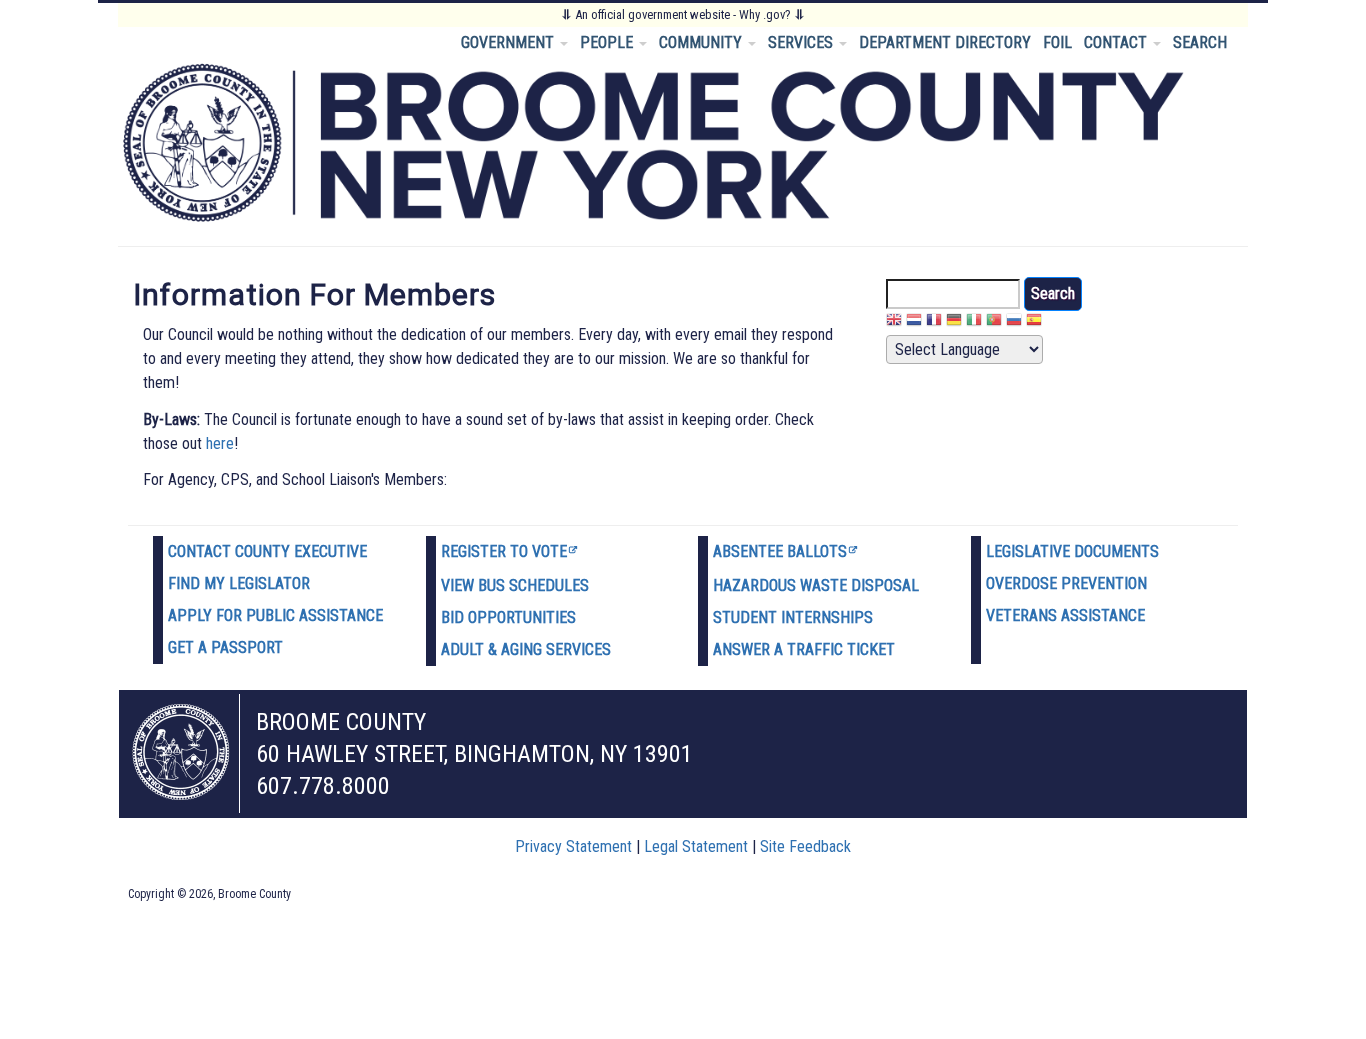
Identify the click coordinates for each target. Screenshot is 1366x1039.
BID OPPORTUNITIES (508, 617)
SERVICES (802, 42)
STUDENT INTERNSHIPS (793, 617)
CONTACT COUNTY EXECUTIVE (267, 551)
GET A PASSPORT (225, 647)
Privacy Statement (573, 846)
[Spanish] (1034, 322)
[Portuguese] (994, 322)
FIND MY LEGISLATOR (239, 583)
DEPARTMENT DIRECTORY (945, 42)
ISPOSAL (890, 585)
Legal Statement (696, 846)
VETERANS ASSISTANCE (1065, 615)
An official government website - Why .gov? (683, 14)
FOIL (1057, 42)
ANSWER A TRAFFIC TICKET (804, 649)
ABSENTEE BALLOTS (780, 551)
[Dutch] (914, 322)
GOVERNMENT (509, 42)
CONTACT (1117, 42)
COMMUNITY (702, 42)
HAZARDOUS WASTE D (787, 585)
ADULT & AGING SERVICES (526, 649)
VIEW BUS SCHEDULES (515, 585)
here (220, 443)
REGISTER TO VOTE (504, 551)
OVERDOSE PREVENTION (1066, 583)
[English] (894, 322)
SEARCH (1200, 42)
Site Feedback (805, 846)
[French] (934, 322)
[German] (954, 322)
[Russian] (1014, 322)
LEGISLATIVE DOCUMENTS (1072, 551)
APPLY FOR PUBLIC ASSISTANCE (275, 615)
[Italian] (974, 322)
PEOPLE (608, 42)
